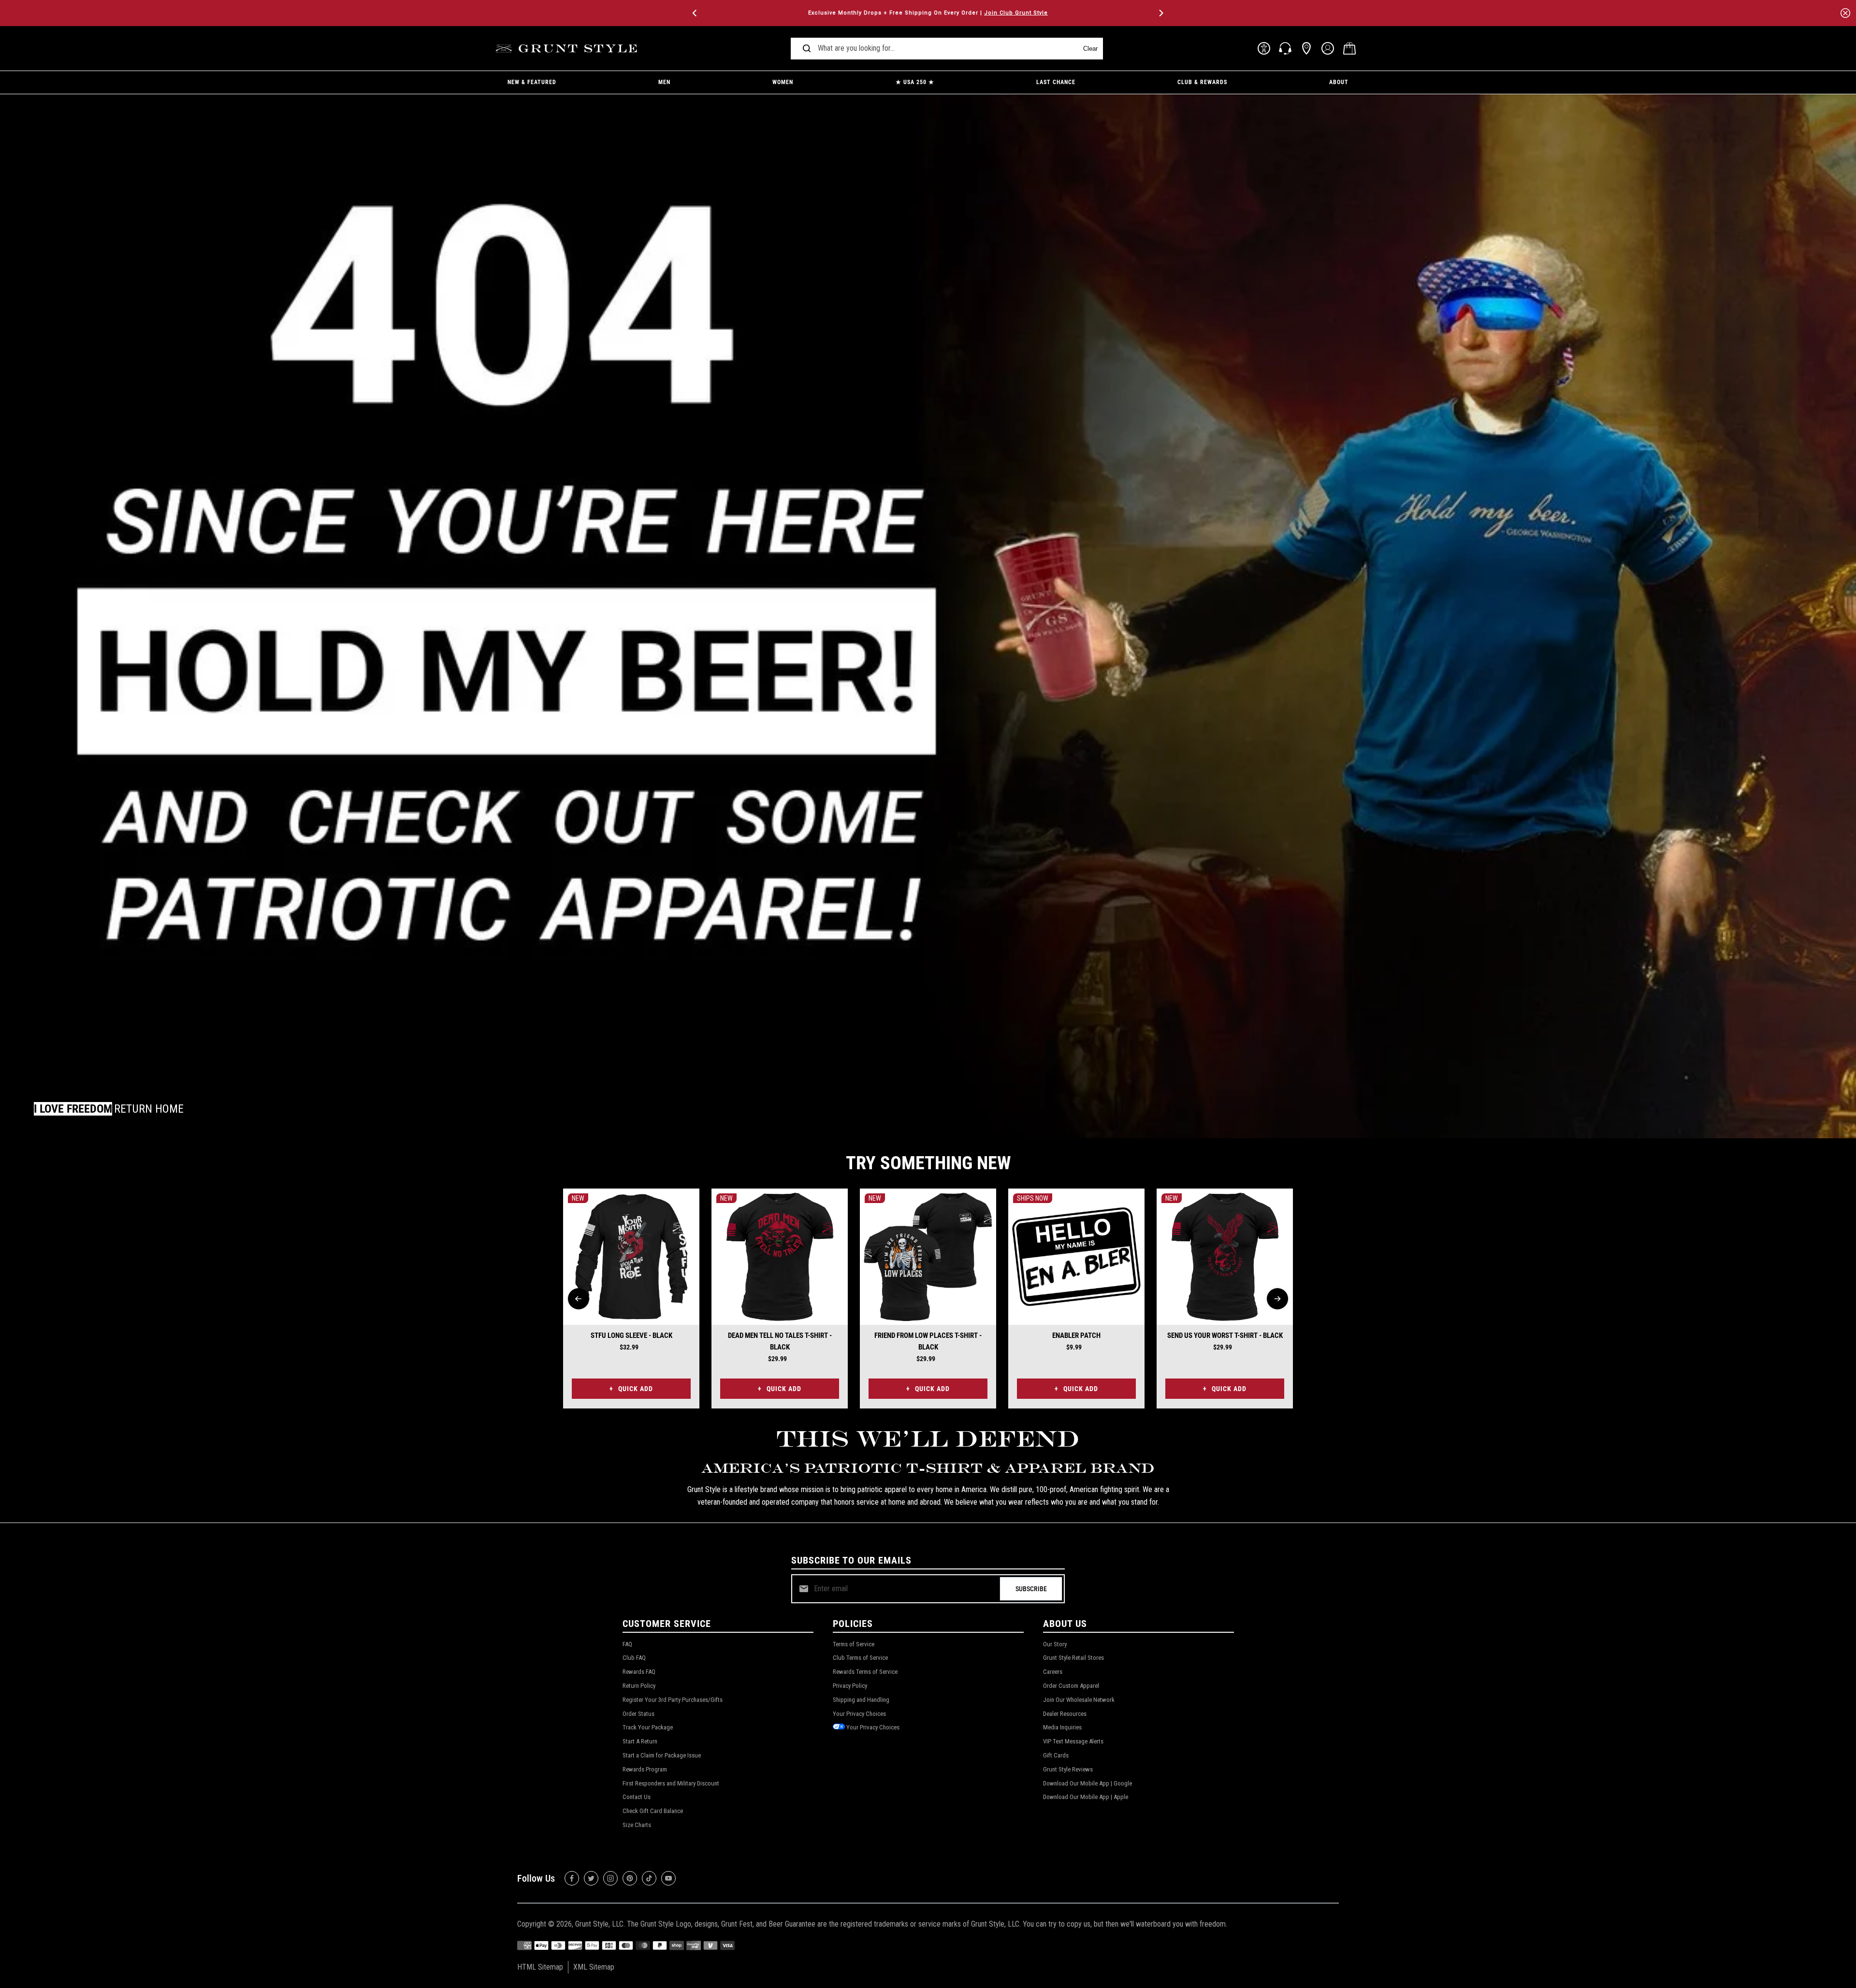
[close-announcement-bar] (1845, 13)
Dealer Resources (1065, 1714)
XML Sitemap (594, 1967)
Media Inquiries (1062, 1727)
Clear (1090, 49)
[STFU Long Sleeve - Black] (631, 1257)
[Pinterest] (630, 1878)
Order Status (638, 1714)
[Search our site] (807, 48)
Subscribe (1031, 1589)
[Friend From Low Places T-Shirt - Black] (928, 1257)
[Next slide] (1277, 1299)
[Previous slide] (579, 1299)
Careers (1053, 1672)
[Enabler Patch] (1076, 1257)
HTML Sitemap (540, 1967)
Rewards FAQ (639, 1672)
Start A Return (640, 1741)
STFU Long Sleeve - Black (631, 1335)
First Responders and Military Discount (671, 1783)
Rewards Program (645, 1769)
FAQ (627, 1644)
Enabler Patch (1076, 1335)
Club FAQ (634, 1658)
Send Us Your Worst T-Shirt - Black (1225, 1335)
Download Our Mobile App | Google (1087, 1783)
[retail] (1306, 48)
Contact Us (637, 1797)
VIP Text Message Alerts (1073, 1741)
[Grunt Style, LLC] (568, 49)
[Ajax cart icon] (1349, 48)
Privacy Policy (850, 1686)
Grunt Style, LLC (599, 1924)
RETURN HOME (149, 1109)
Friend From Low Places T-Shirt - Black (928, 1341)
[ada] (1264, 48)
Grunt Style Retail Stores (1073, 1658)
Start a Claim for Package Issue (662, 1755)
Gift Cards (1056, 1755)
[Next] (1160, 13)
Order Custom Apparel (1071, 1686)
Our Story (1055, 1644)
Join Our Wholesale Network (1079, 1700)
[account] (1328, 48)
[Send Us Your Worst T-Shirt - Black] (1225, 1257)
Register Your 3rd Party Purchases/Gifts (673, 1700)
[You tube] (668, 1878)
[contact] (1285, 48)
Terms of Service (854, 1644)
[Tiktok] (649, 1878)
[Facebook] (572, 1878)
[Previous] (696, 13)
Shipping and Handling (861, 1700)
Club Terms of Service (860, 1658)
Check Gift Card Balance (653, 1811)
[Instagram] (610, 1878)
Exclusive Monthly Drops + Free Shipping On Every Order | (928, 13)
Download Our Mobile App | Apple (1086, 1797)
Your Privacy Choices (859, 1714)
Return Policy (639, 1686)
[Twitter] (591, 1878)
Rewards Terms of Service (865, 1672)
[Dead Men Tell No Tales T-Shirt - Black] (780, 1257)
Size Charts (637, 1825)
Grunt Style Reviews (1068, 1769)
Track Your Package (648, 1727)
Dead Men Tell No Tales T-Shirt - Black (780, 1341)
